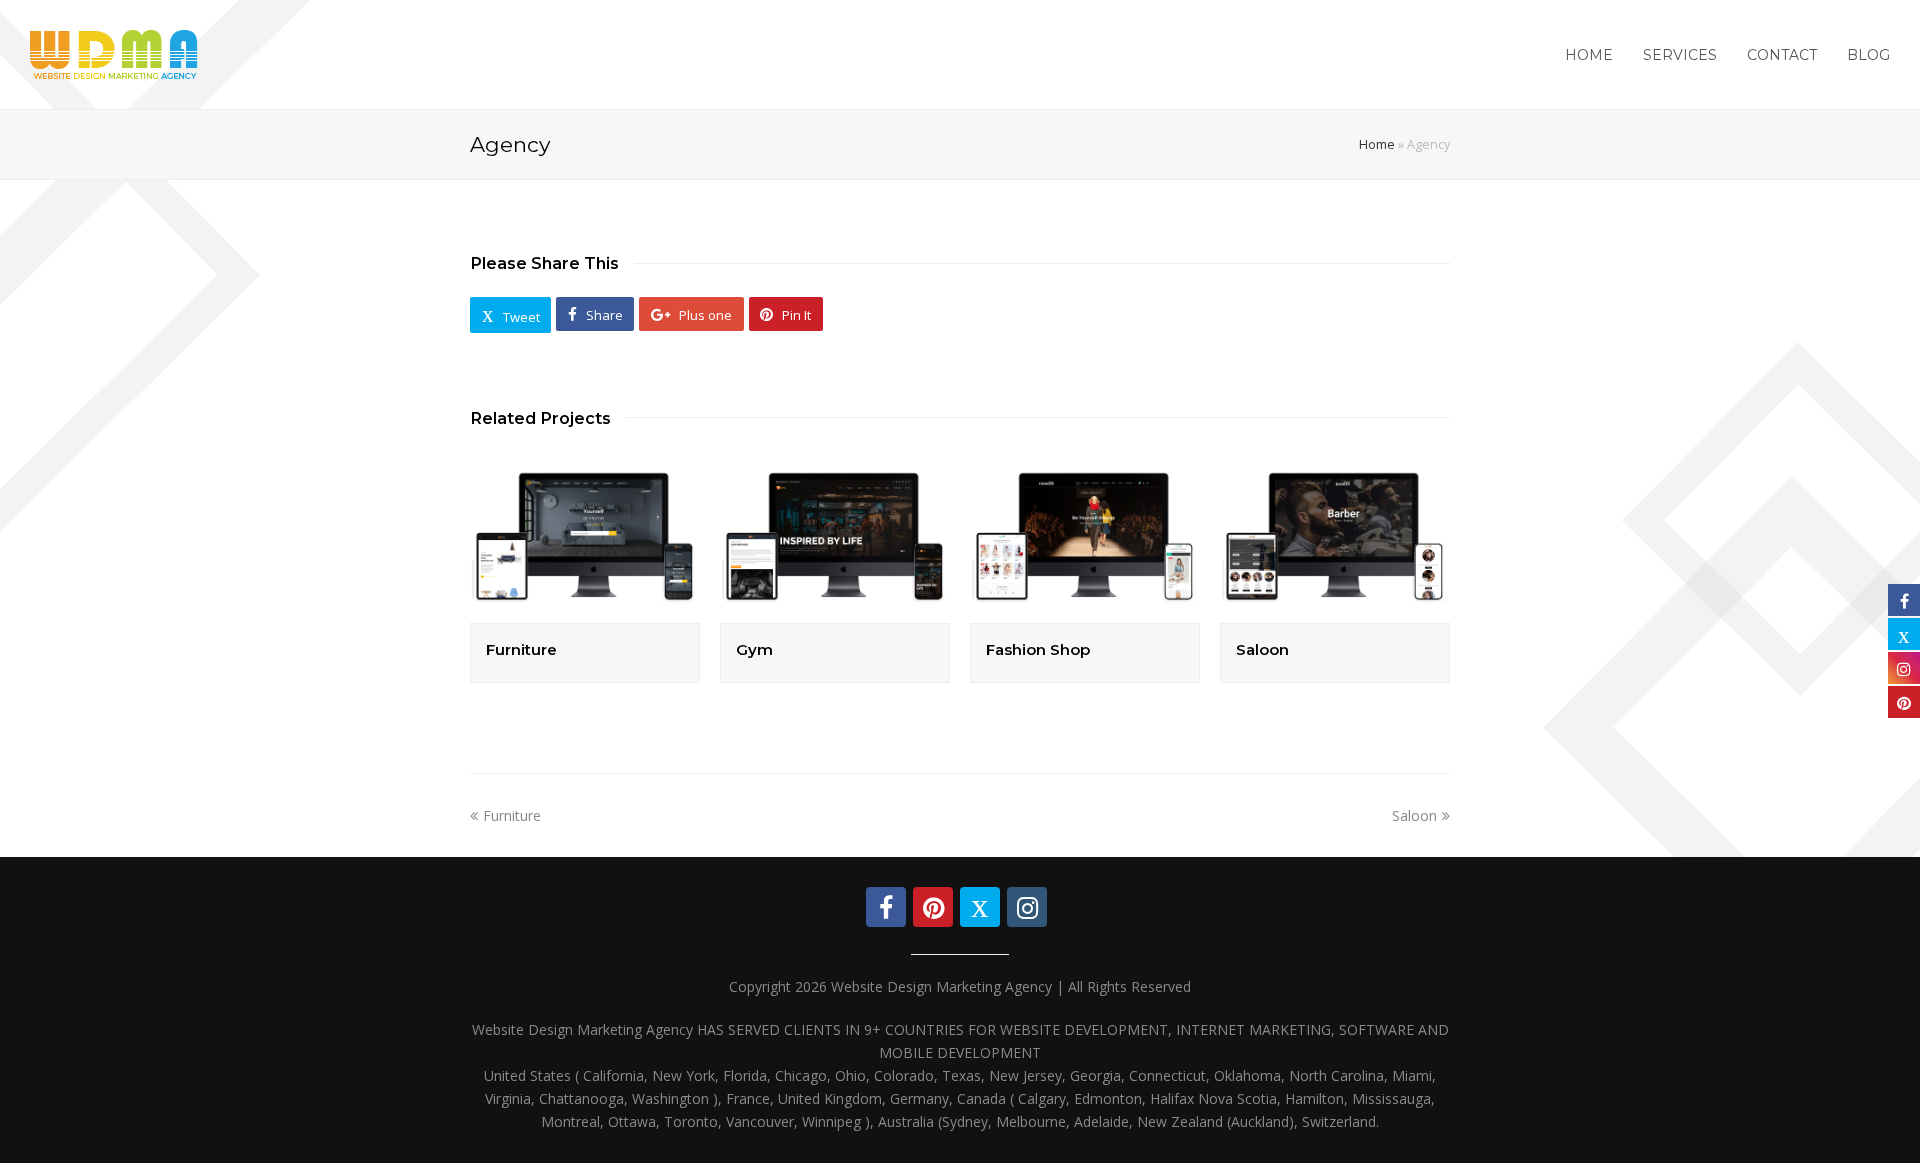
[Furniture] (585, 536)
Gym (754, 649)
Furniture (521, 649)
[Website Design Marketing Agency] (114, 52)
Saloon (1262, 649)
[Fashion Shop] (1085, 536)
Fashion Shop (1038, 649)
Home (1377, 144)
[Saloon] (1335, 536)
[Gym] (835, 536)
